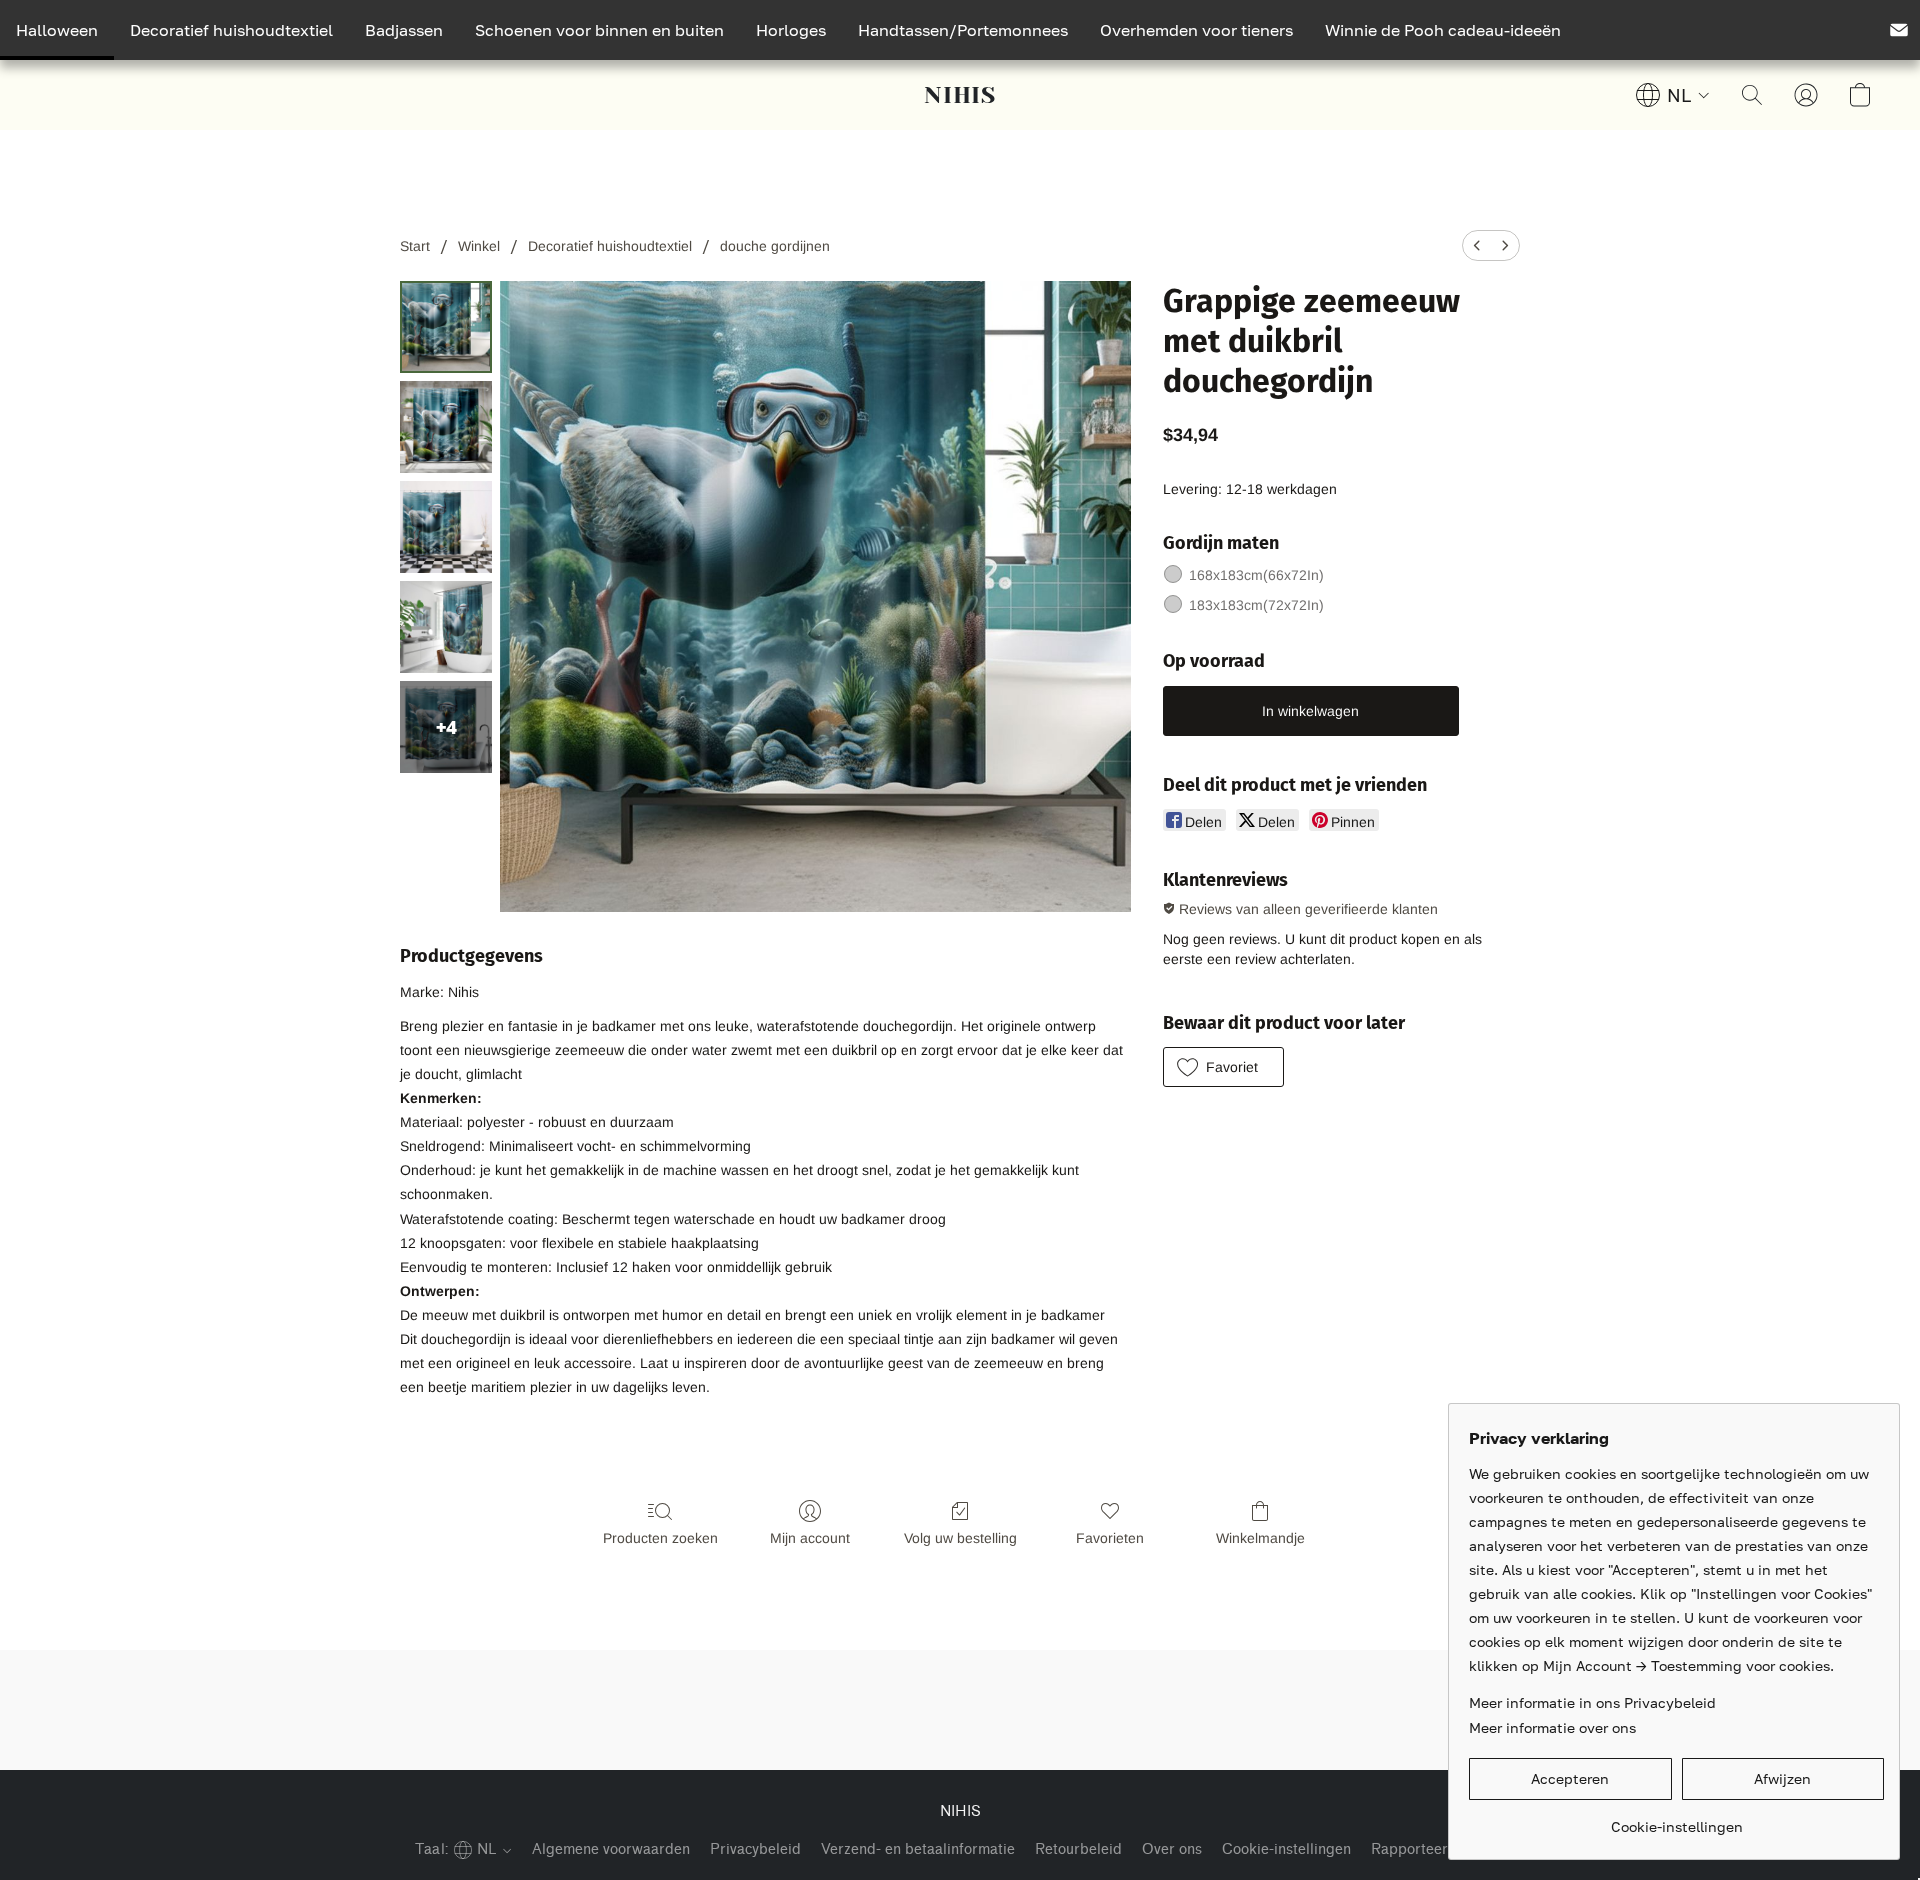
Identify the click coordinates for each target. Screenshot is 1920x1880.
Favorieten (1110, 1538)
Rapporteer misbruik (1440, 1849)
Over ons (1172, 1849)
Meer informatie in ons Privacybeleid (1592, 1702)
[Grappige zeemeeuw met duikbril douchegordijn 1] (446, 427)
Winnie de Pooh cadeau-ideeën (1443, 30)
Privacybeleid (755, 1849)
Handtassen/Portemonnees (963, 30)
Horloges (791, 30)
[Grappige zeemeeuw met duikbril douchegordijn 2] (446, 527)
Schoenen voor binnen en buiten (599, 30)
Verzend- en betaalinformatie (918, 1849)
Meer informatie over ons (1552, 1727)
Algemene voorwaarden (611, 1849)
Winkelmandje (1260, 1538)
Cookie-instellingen (1286, 1849)
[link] (1676, 1819)
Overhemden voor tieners (1196, 30)
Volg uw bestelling (960, 1538)
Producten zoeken (660, 1538)
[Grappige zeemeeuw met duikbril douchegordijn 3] (446, 627)
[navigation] (1673, 95)
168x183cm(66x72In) (1256, 575)
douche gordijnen (775, 246)
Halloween (57, 30)
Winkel (479, 246)
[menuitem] (1477, 245)
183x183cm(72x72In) (1256, 605)
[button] (960, 95)
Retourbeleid (1078, 1849)
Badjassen (404, 30)
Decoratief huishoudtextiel (231, 30)
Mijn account (810, 1538)
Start (415, 246)
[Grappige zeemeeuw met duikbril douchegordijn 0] (446, 327)
